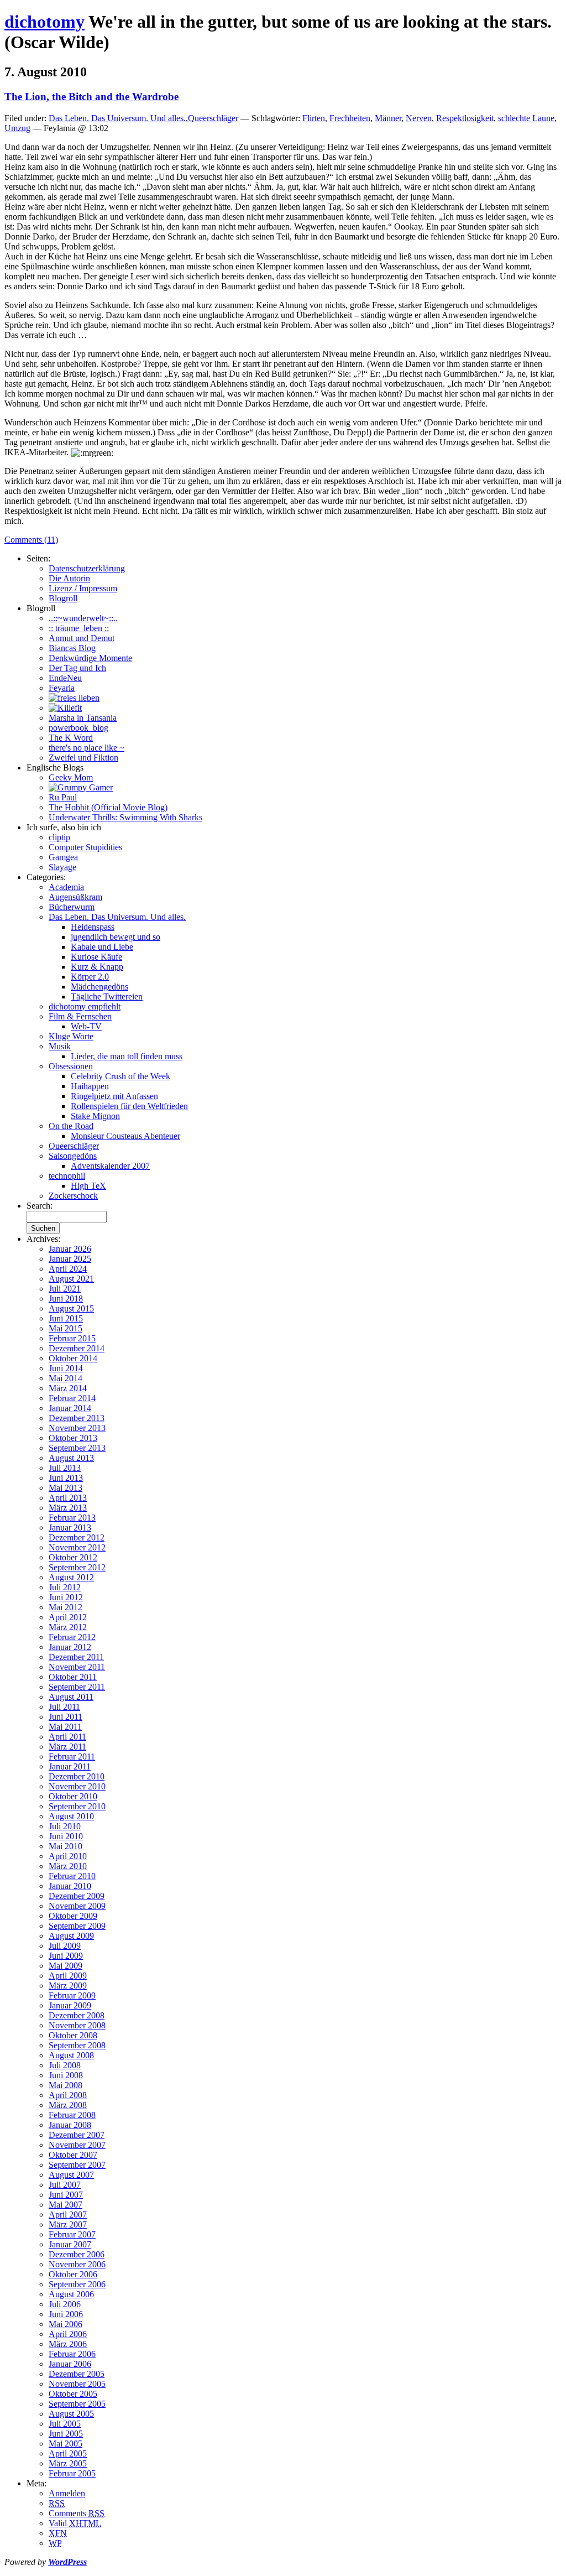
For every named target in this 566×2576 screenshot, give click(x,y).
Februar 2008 (72, 2115)
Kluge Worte (71, 1036)
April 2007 (68, 2215)
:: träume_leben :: (79, 628)
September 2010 (77, 1806)
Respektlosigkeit (465, 118)
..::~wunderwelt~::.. (83, 618)
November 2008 (77, 2025)
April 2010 (68, 1856)
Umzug (17, 128)
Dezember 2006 (77, 2254)
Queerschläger (213, 118)
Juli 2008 (65, 2065)
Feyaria (62, 688)
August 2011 (71, 1697)
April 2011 (67, 1737)
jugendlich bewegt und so (116, 937)
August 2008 (71, 2055)
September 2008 (77, 2045)
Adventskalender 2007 (110, 1166)
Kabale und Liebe (102, 947)
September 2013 (77, 1448)
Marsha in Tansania (83, 718)
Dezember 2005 (77, 2374)
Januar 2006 (70, 2364)
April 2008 (68, 2095)
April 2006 (68, 2334)
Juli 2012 (65, 1587)
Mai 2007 (65, 2205)
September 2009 (77, 1926)
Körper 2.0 (90, 977)
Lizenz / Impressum (83, 588)
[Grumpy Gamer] (81, 787)
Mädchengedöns (99, 987)
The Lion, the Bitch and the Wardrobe (91, 97)
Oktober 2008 (73, 2035)
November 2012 (77, 1547)
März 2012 (68, 1627)
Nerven (419, 118)
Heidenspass (93, 927)
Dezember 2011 (76, 1657)
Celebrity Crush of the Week (120, 1076)
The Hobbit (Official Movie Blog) (108, 807)
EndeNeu (65, 678)
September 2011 (77, 1687)
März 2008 (68, 2105)
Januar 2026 (70, 1249)
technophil (67, 1176)
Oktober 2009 (73, 1916)
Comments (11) (31, 540)
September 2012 (77, 1567)
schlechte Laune (526, 118)
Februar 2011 (72, 1757)
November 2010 (77, 1786)
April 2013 (68, 1498)
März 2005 (68, 2463)
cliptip (59, 837)
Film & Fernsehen (80, 1016)
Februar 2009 (72, 1995)
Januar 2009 (70, 2005)
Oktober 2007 (73, 2155)
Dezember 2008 (77, 2015)
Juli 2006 (65, 2304)
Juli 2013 (65, 1468)
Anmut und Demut (82, 638)
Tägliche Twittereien (107, 996)
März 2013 (68, 1508)
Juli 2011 (64, 1707)
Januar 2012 (70, 1647)
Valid (75, 2523)
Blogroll (63, 598)
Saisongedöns (73, 1156)
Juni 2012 (66, 1597)
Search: (40, 1206)
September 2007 (77, 2165)
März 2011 (67, 1747)
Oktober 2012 (73, 1557)
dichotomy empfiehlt (85, 1006)
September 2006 (77, 2284)
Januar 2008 (70, 2125)
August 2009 (71, 1936)
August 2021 (71, 1279)
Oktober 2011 (73, 1677)
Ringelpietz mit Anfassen (114, 1096)
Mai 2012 (65, 1607)
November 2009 (77, 1906)
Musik (60, 1046)
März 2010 (68, 1866)
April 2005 (68, 2453)
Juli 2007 (65, 2185)
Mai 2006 (65, 2324)
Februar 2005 (72, 2473)
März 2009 (68, 1986)
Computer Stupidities (85, 847)
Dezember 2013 (77, 1418)
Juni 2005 (66, 2434)
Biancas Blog (72, 648)
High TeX (88, 1186)
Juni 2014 (66, 1368)
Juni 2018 (66, 1299)
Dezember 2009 (77, 1896)
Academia (66, 887)
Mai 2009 (65, 1966)
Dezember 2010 (77, 1776)
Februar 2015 (72, 1338)
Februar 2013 (72, 1518)
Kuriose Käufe (96, 957)
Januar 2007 (70, 2244)
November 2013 (77, 1428)
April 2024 (68, 1269)
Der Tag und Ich (77, 668)
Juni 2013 (66, 1478)
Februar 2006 (72, 2354)
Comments (77, 2513)
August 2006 (71, 2294)
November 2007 (77, 2145)
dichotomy (44, 22)
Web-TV (86, 1026)
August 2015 (71, 1308)
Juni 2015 (66, 1318)
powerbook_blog (78, 728)
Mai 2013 (65, 1488)
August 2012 (71, 1577)
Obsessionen (71, 1066)
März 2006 (68, 2344)
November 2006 (77, 2264)
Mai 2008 (65, 2085)
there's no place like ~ (87, 748)
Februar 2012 (72, 1637)
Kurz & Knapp (97, 967)
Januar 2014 (70, 1408)
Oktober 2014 (73, 1358)
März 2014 (68, 1388)
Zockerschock (73, 1196)
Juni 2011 (65, 1717)
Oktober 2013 (73, 1438)
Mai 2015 (65, 1328)
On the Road (71, 1126)
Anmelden (67, 2493)
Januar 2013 (70, 1528)
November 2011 (77, 1667)
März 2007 (68, 2224)
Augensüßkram (75, 897)
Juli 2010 (65, 1826)
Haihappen (90, 1086)
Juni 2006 (66, 2314)
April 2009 (68, 1976)
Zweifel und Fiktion (83, 758)
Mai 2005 (65, 2444)
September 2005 (77, 2404)
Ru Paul (63, 797)
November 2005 (77, 2384)
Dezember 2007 (77, 2135)
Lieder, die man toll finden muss (127, 1056)
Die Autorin (69, 578)
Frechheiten (350, 118)
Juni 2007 (66, 2195)
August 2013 (71, 1458)
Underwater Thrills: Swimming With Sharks (125, 817)
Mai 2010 (65, 1846)
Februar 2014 (72, 1398)
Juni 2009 (66, 1956)
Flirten (314, 118)
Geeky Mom (71, 777)
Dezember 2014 (77, 1348)
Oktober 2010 (73, 1796)
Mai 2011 (65, 1727)
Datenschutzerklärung (87, 568)
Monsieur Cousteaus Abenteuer (125, 1136)
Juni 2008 (66, 2075)
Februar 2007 (72, 2234)
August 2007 (71, 2175)
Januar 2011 (70, 1766)
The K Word (71, 738)
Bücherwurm (72, 907)
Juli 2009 (65, 1946)
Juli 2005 (65, 2424)
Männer (388, 118)
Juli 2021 (65, 1289)
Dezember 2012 (77, 1537)
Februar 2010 (72, 1876)
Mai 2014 (65, 1378)
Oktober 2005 (73, 2394)
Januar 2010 (70, 1886)
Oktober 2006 (73, 2274)
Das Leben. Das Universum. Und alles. (117, 118)
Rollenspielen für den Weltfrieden (129, 1106)
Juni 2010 (66, 1836)
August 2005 (71, 2414)
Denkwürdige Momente (90, 658)
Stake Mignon (95, 1116)
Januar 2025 (70, 1259)
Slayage (62, 867)
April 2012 (68, 1617)
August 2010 (71, 1816)
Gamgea (63, 857)
